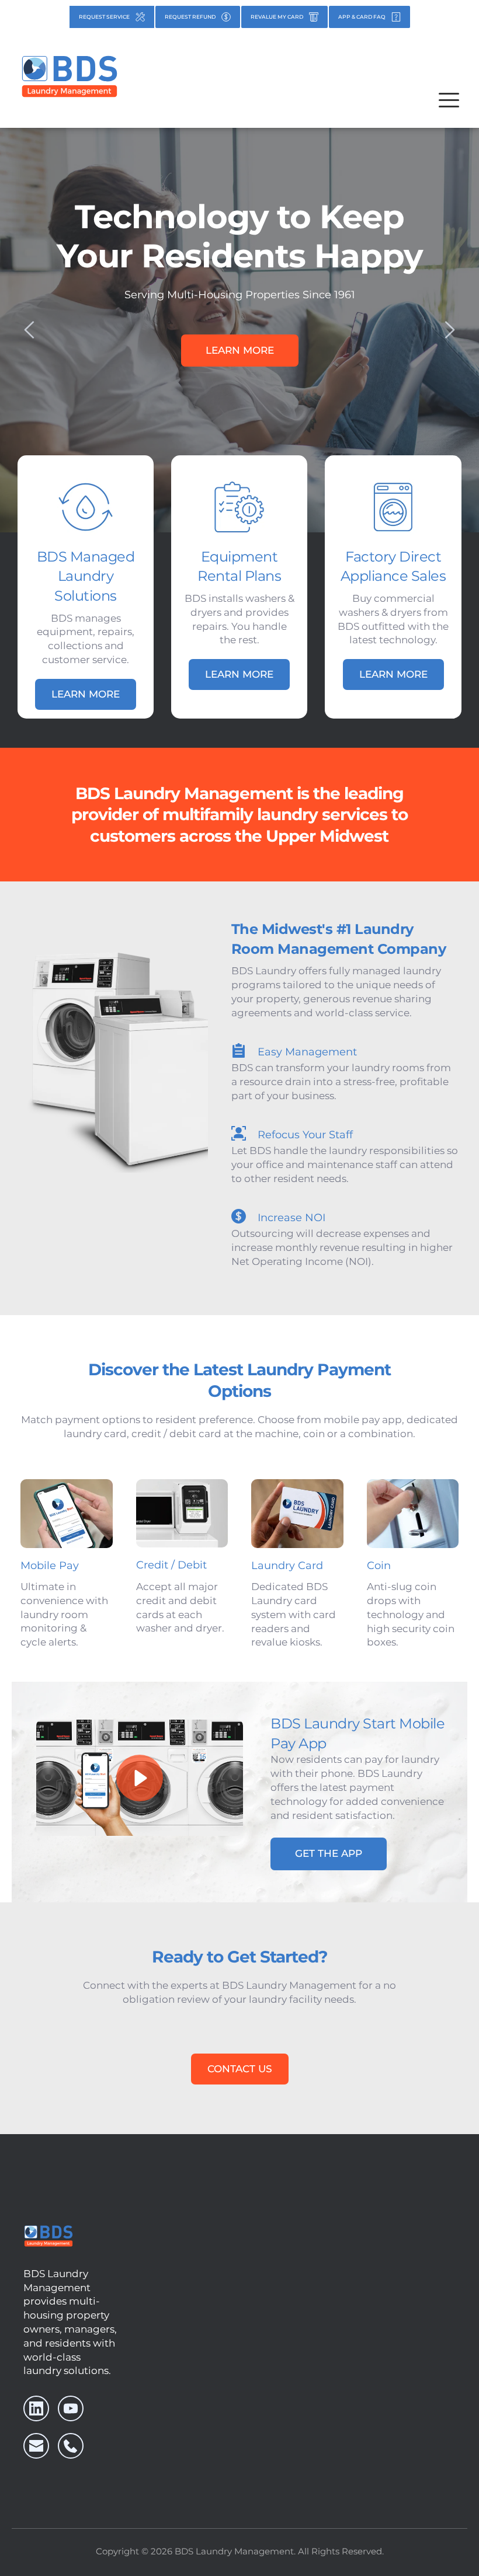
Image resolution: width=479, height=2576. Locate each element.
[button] (449, 100)
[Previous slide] (30, 330)
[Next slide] (449, 330)
